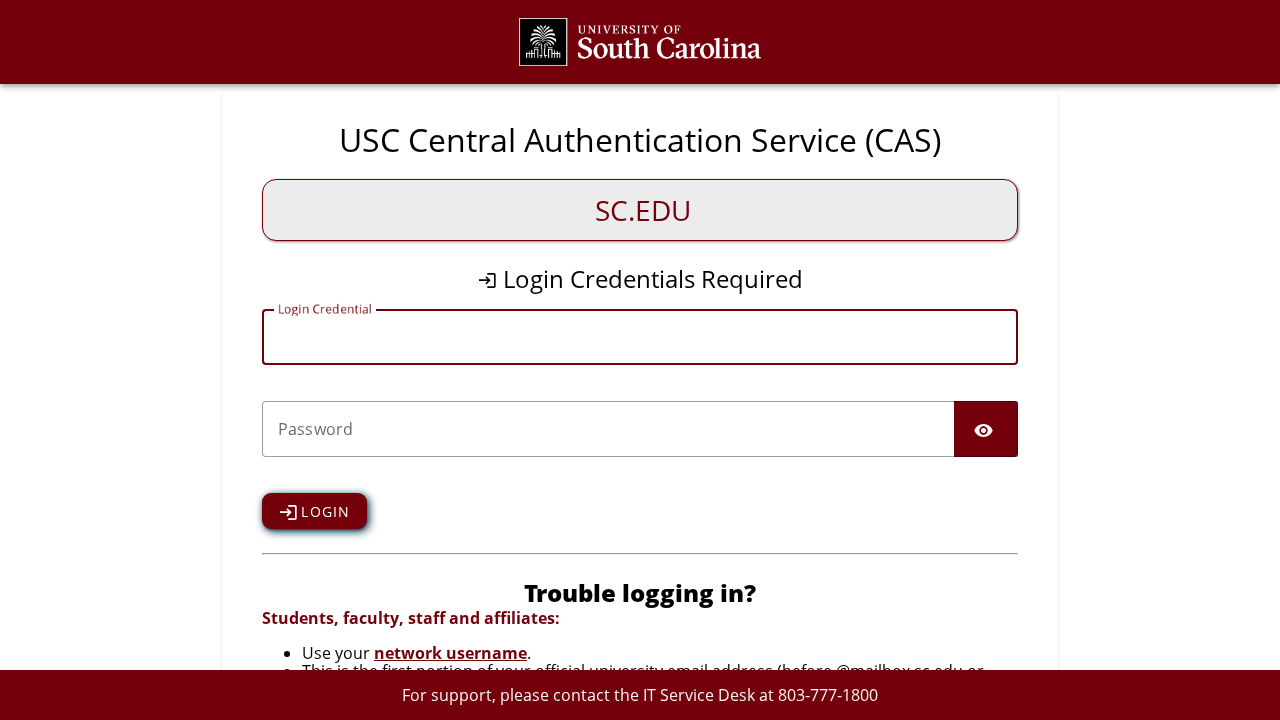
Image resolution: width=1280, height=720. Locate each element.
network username (450, 653)
